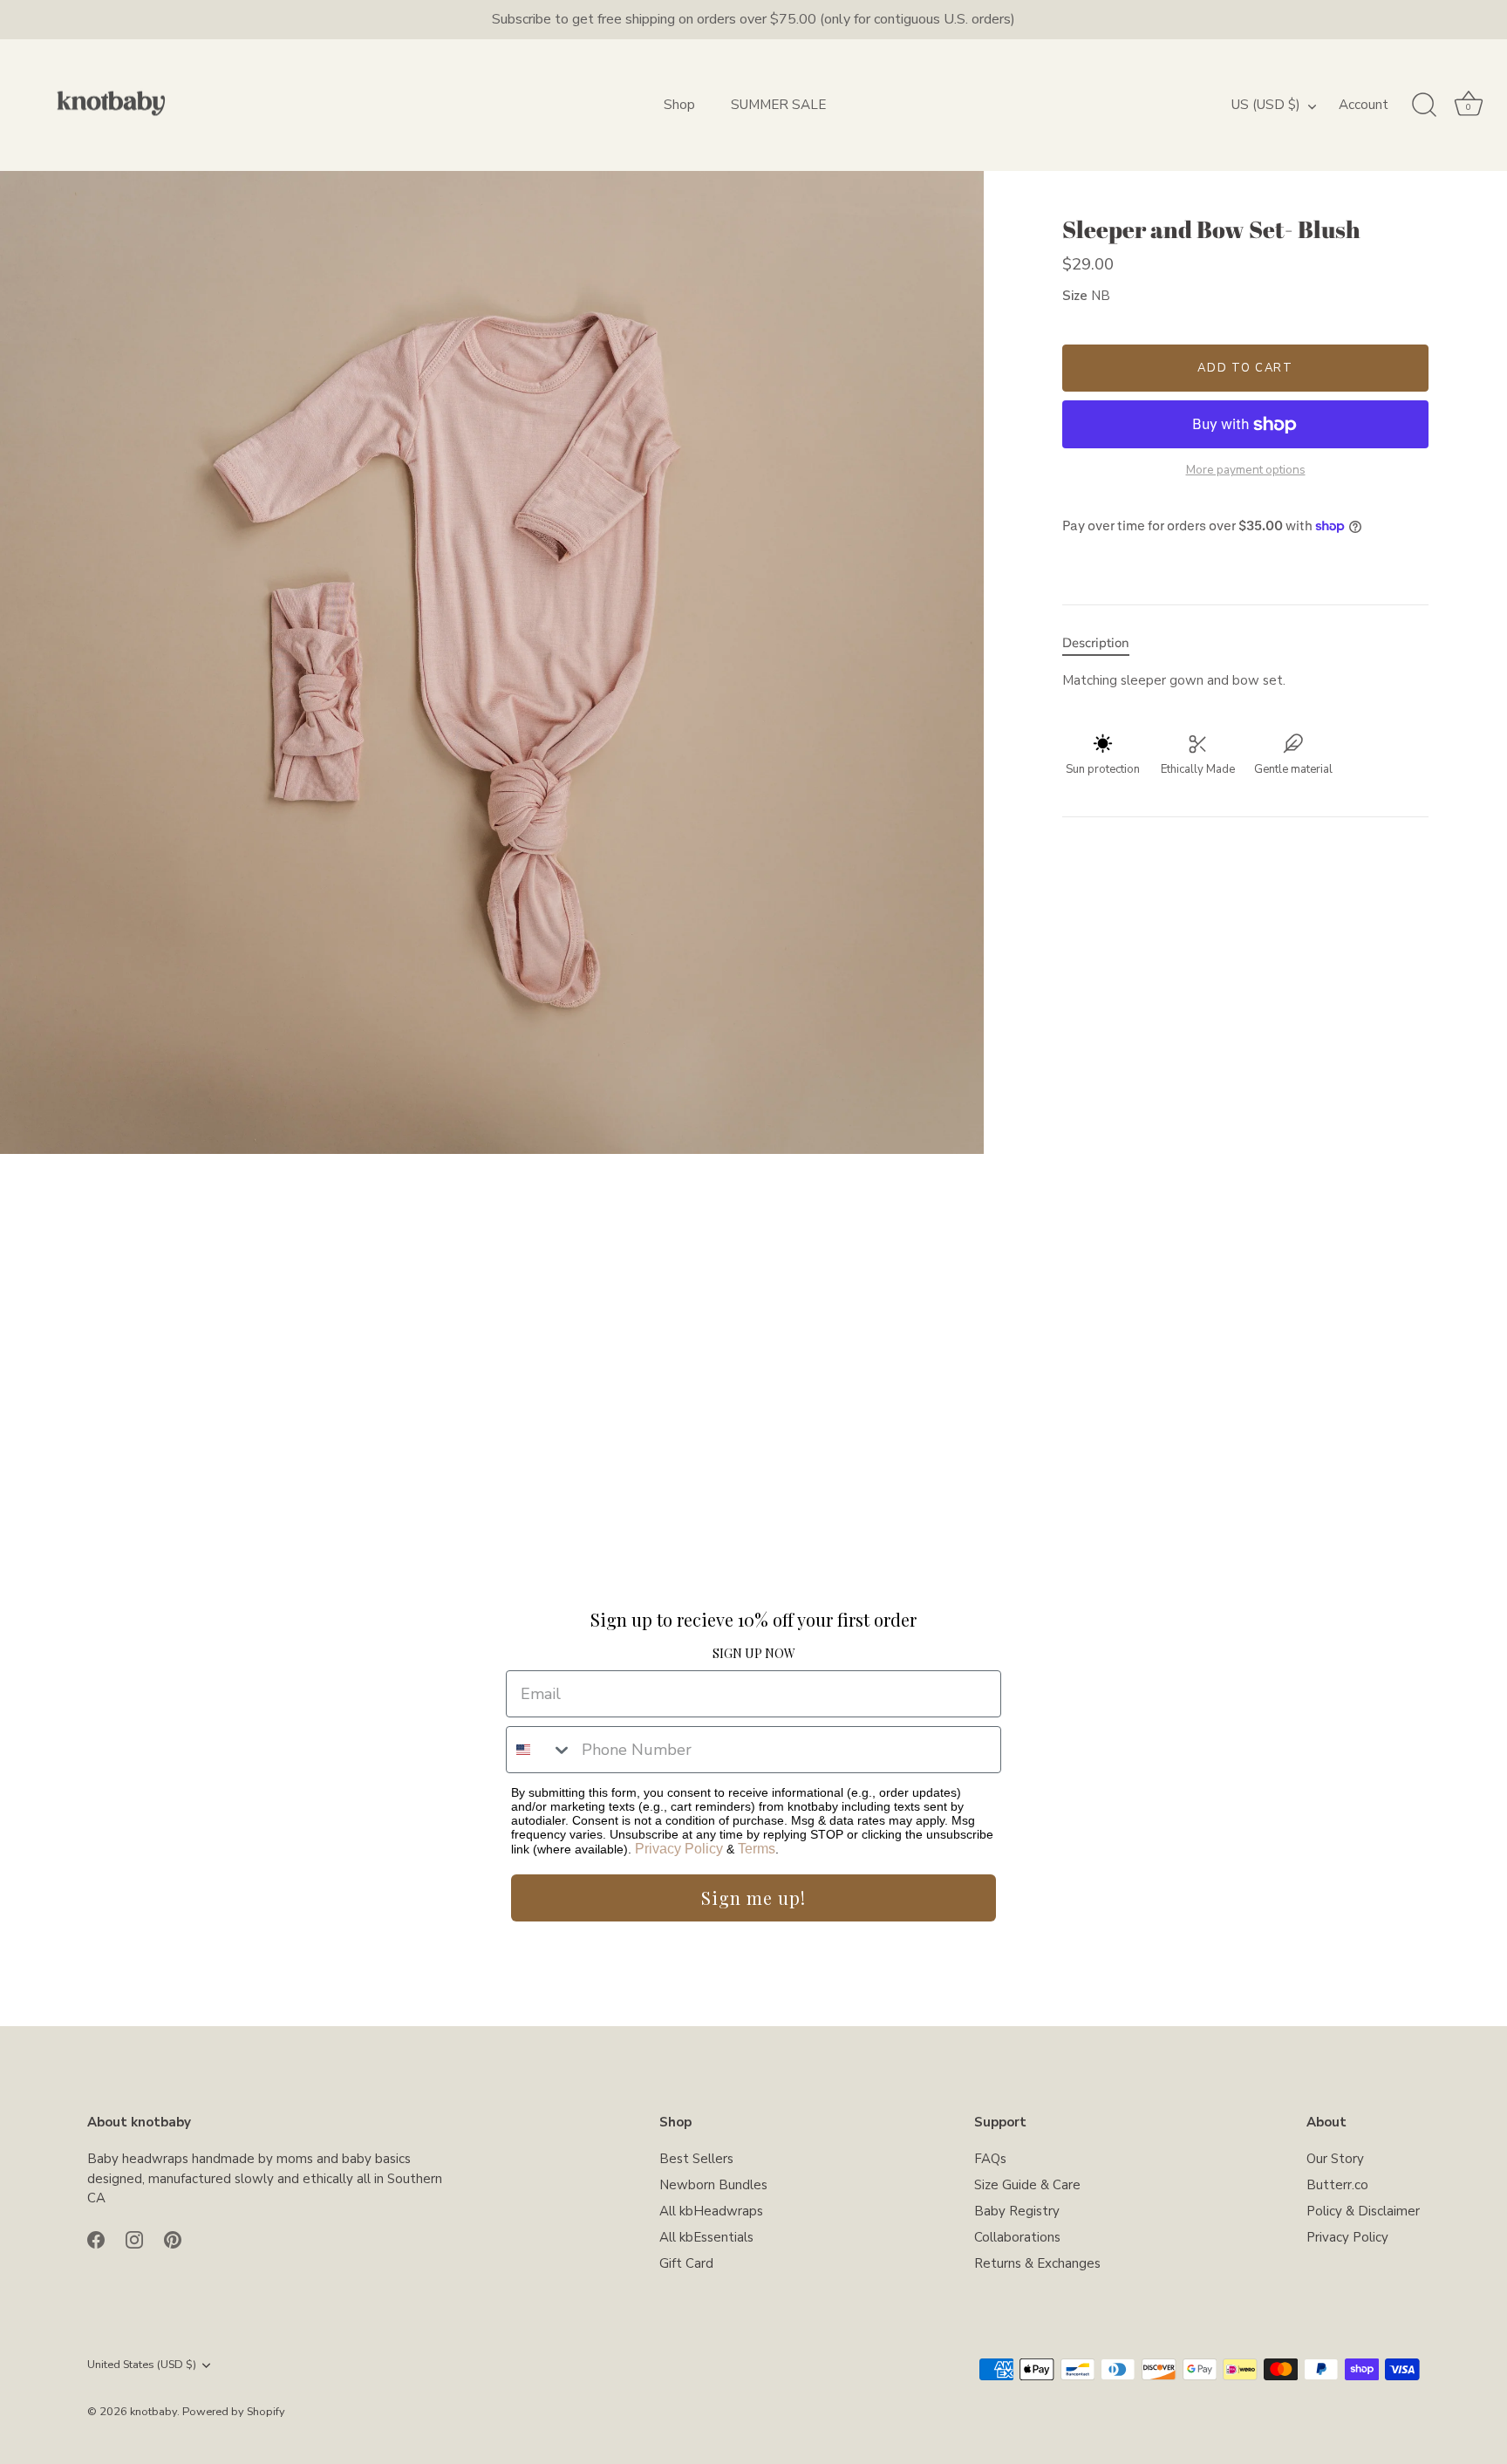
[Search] (1424, 106)
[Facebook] (96, 2239)
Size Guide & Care (1027, 2185)
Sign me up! (753, 1897)
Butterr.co (1337, 2185)
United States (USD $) (142, 2365)
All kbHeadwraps (711, 2211)
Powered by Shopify (234, 2412)
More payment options (1246, 470)
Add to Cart (1245, 368)
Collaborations (1017, 2237)
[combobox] (540, 1750)
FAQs (990, 2159)
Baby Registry (1017, 2211)
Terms (757, 1849)
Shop (679, 105)
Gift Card (686, 2263)
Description (1096, 644)
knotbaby (153, 2412)
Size (1075, 296)
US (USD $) (1266, 105)
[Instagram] (134, 2239)
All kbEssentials (706, 2237)
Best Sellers (696, 2159)
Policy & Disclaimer (1363, 2211)
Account (1364, 105)
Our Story (1335, 2159)
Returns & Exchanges (1037, 2263)
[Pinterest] (173, 2239)
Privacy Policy (679, 1849)
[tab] (1105, 644)
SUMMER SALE (778, 105)
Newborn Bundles (713, 2185)
